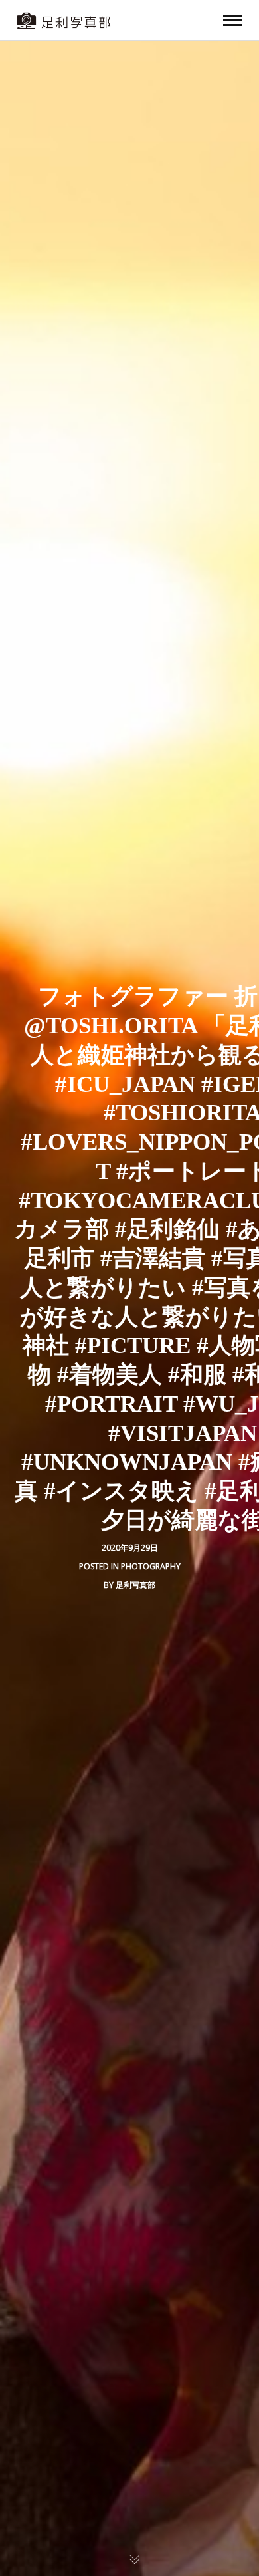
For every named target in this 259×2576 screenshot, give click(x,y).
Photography (151, 1566)
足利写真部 (135, 1585)
